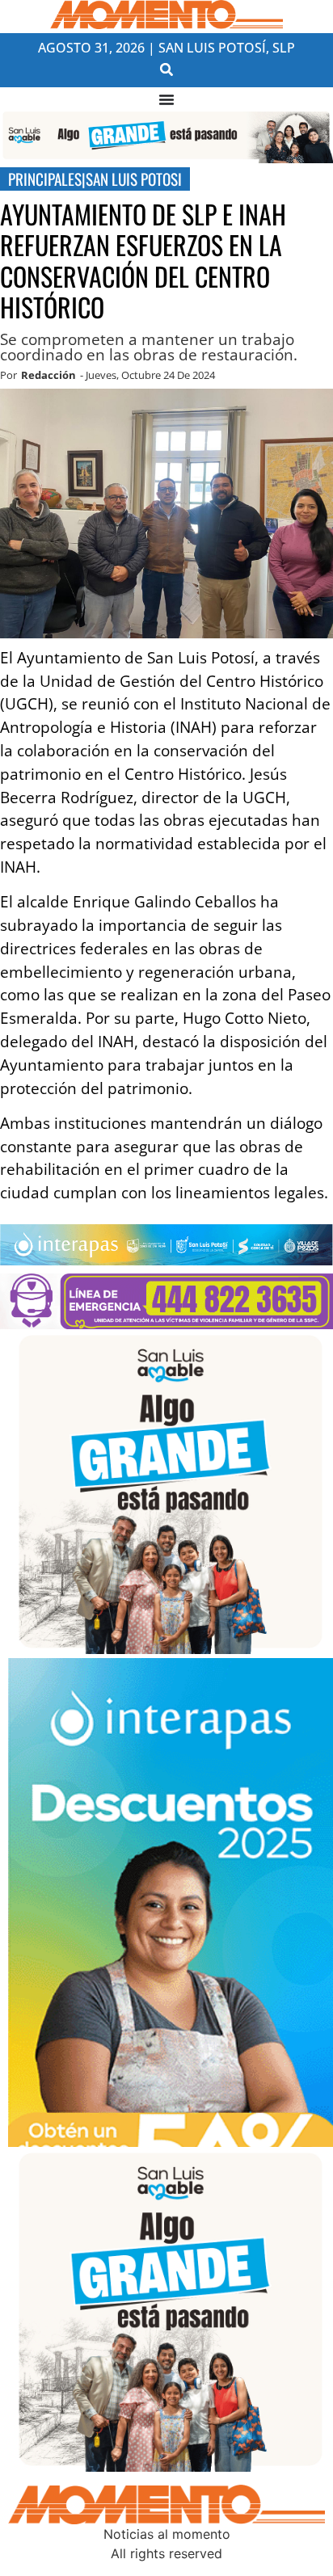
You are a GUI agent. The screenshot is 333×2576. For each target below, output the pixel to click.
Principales (45, 179)
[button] (167, 69)
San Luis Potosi (134, 179)
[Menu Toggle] (166, 99)
